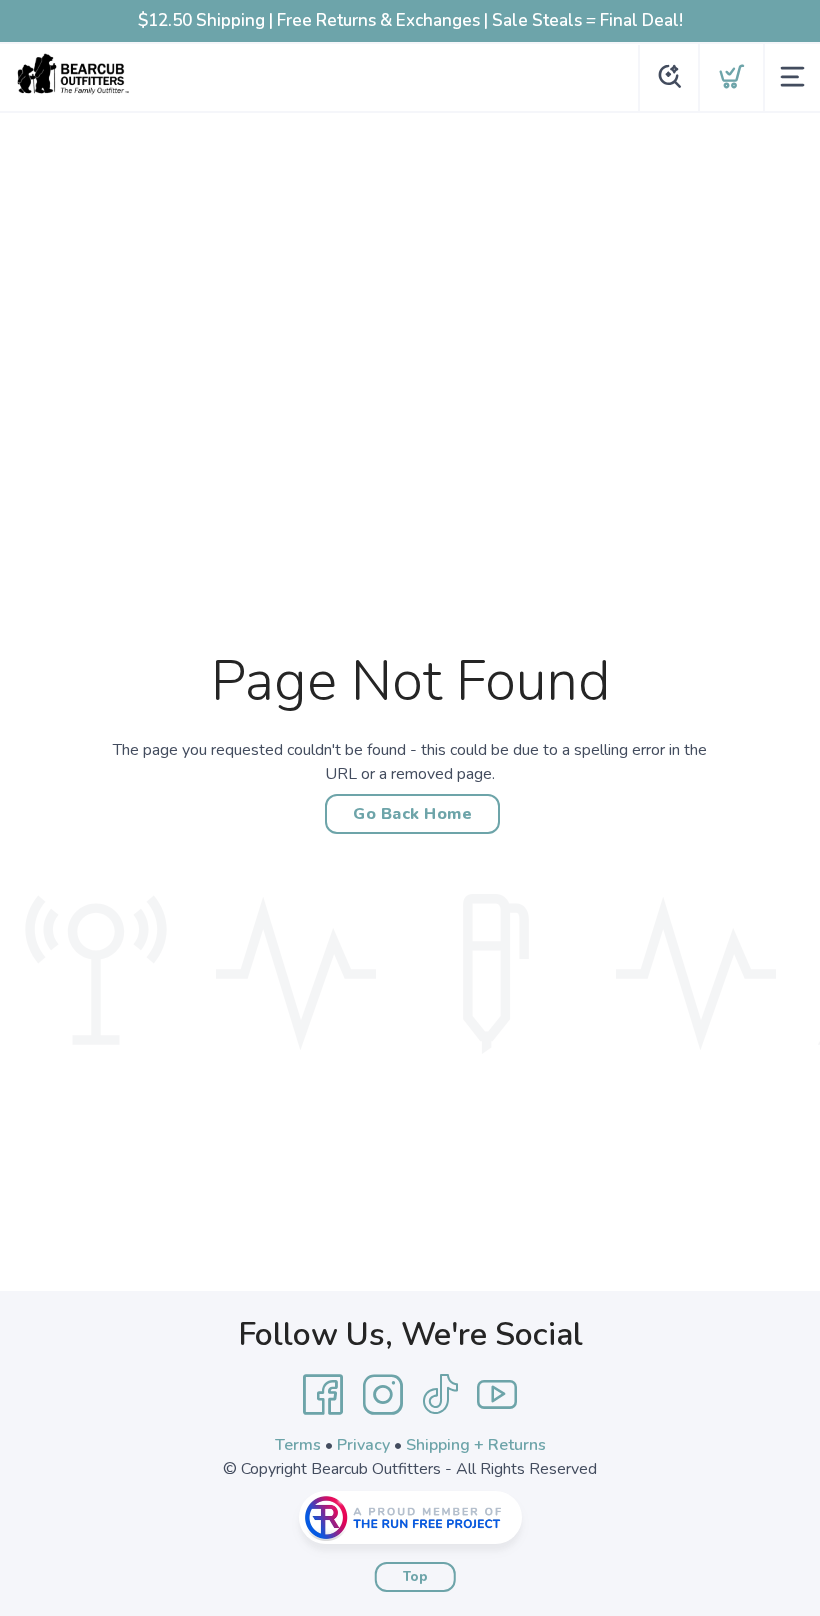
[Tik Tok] (440, 1395)
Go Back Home (412, 814)
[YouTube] (497, 1395)
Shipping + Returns (476, 1445)
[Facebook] (323, 1395)
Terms (298, 1445)
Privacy (363, 1445)
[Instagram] (383, 1395)
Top (415, 1577)
